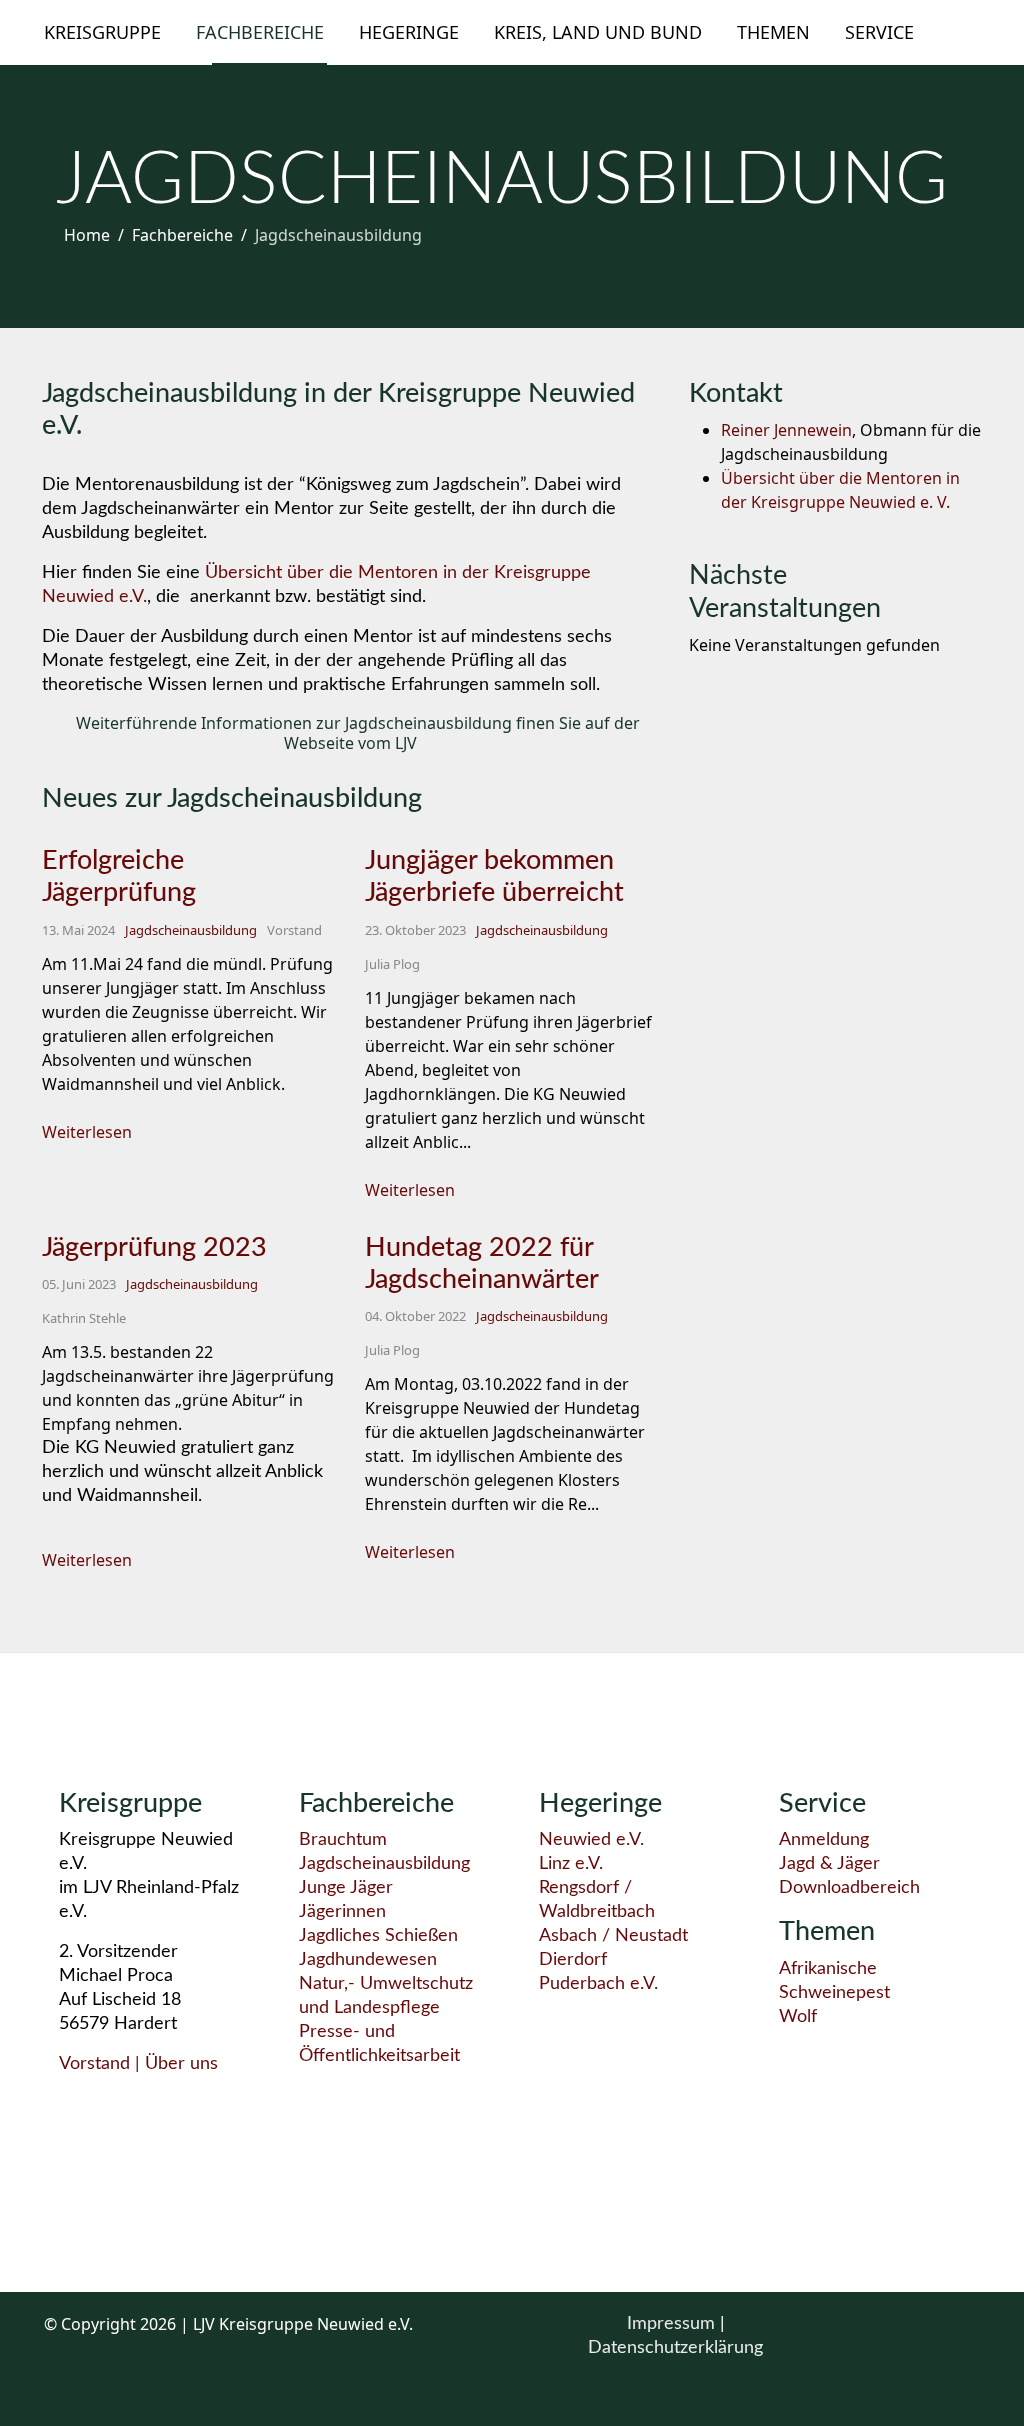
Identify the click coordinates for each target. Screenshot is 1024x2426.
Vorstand (94, 2064)
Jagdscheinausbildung (191, 930)
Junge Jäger (346, 1888)
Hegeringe (409, 32)
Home (87, 235)
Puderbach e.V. (598, 1984)
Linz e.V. (571, 1864)
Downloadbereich (849, 1888)
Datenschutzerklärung (675, 2348)
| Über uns (174, 2064)
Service (879, 32)
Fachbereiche (260, 32)
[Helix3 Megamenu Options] (972, 32)
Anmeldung (824, 1840)
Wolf (798, 2017)
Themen (773, 32)
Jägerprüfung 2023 (154, 1247)
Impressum (673, 2324)
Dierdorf (573, 1960)
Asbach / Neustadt (613, 1936)
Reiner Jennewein (786, 430)
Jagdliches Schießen (378, 1936)
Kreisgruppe (102, 32)
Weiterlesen (87, 1132)
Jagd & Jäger (829, 1864)
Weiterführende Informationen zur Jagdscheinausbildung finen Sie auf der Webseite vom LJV (356, 733)
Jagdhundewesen (368, 1960)
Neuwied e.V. (591, 1840)
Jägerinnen (342, 1912)
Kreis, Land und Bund (598, 32)
